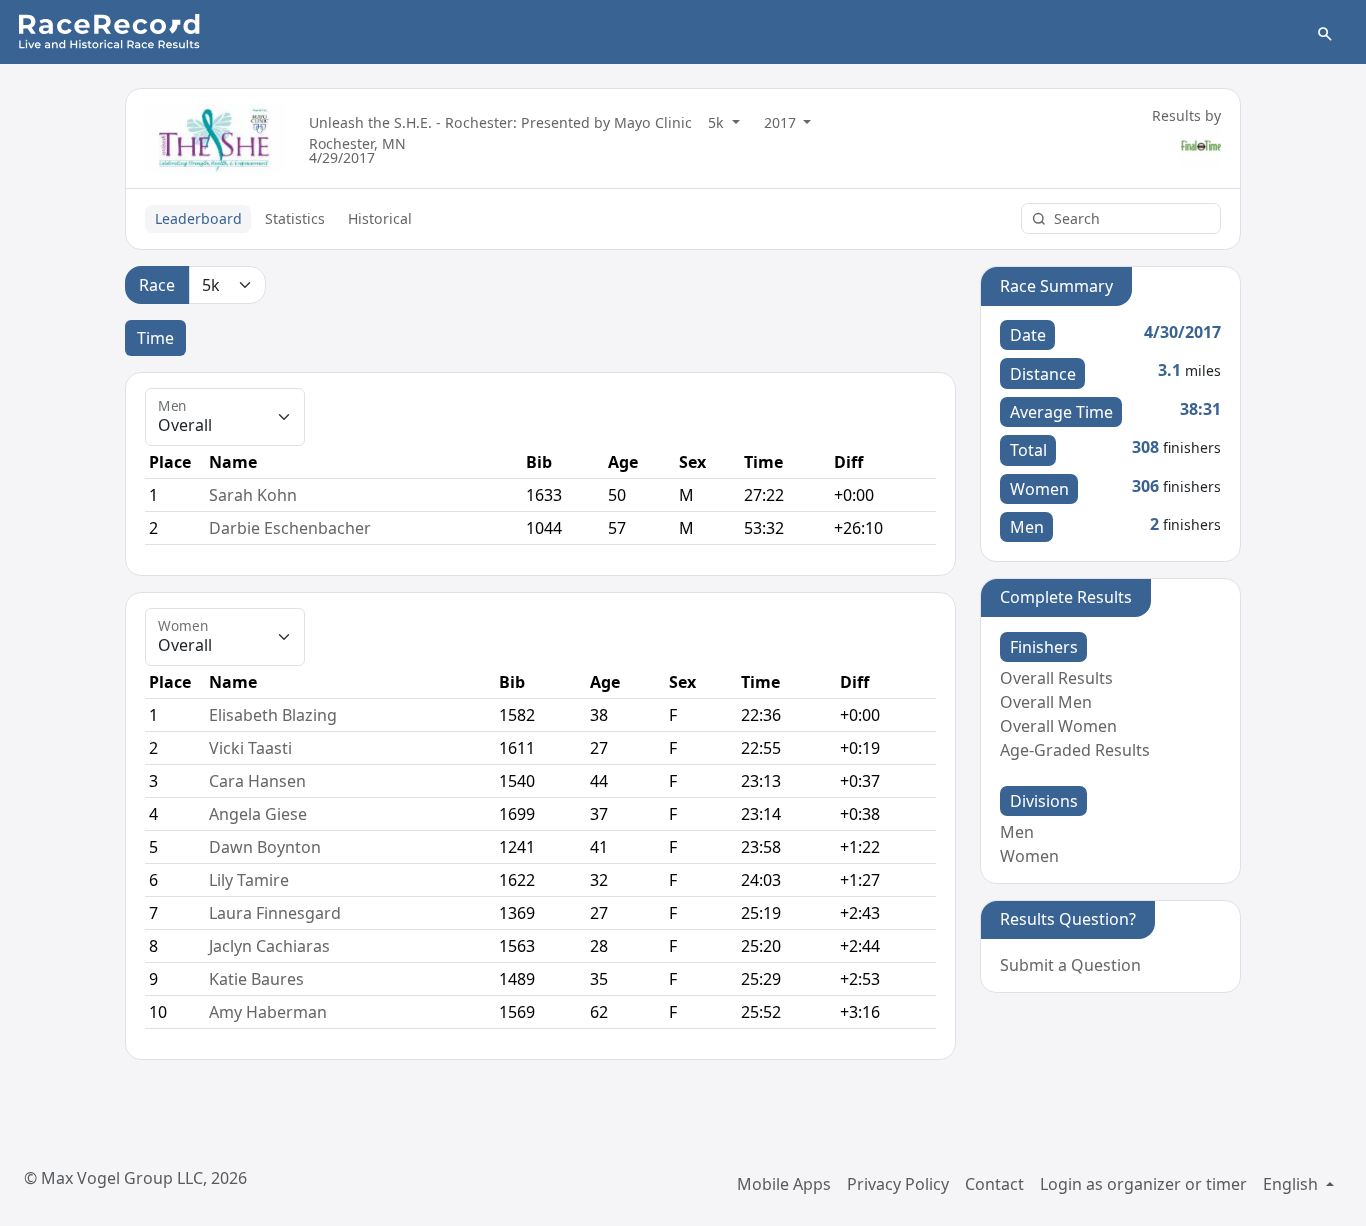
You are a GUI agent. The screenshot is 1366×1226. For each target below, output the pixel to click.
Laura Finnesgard (275, 913)
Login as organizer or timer (1143, 1184)
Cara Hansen (257, 781)
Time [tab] (155, 338)
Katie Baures (256, 979)
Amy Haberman (268, 1012)
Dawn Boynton (265, 847)
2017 (782, 122)
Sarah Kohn (253, 495)
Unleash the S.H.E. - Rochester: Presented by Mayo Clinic (500, 122)
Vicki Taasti (250, 748)
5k (718, 122)
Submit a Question (1070, 965)
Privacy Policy (898, 1184)
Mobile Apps (784, 1184)
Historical (380, 218)
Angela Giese (258, 814)
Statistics (295, 218)
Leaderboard (198, 218)
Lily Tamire (249, 880)
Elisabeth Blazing (273, 715)
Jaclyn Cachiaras (269, 946)
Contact (994, 1184)
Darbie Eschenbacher (290, 528)
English (1292, 1184)
